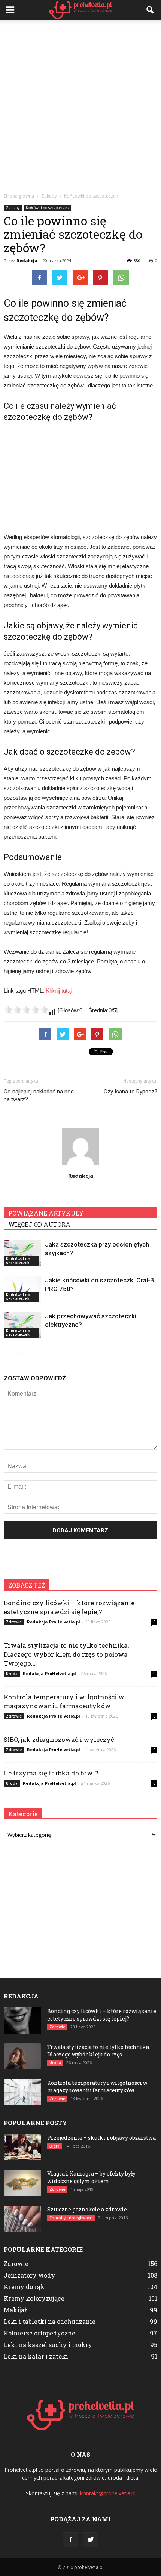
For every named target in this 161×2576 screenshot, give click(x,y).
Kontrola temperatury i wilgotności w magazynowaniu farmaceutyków (64, 1701)
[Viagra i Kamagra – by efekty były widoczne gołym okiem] (22, 2183)
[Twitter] (91, 2540)
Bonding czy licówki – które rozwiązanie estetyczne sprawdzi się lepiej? (69, 1607)
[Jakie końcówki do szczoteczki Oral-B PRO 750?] (22, 1289)
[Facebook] (70, 2540)
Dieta (54, 2146)
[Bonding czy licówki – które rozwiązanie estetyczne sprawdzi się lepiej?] (22, 2021)
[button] (151, 10)
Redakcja (27, 261)
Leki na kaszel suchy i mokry (48, 2345)
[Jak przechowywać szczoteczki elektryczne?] (22, 1325)
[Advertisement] (80, 104)
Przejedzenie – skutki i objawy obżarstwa (101, 2138)
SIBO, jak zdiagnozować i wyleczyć (59, 1739)
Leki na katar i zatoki (36, 2356)
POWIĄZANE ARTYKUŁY (46, 1213)
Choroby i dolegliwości (71, 2218)
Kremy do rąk (24, 2287)
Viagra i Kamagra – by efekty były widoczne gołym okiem (91, 2177)
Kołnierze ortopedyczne (40, 2333)
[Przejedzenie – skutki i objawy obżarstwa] (22, 2147)
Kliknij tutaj (59, 990)
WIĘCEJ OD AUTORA (39, 1224)
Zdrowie (14, 1622)
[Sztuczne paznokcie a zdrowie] (22, 2219)
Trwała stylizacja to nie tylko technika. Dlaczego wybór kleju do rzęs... (99, 2051)
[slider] (26, 1010)
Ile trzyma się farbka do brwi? (51, 1773)
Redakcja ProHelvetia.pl (54, 1622)
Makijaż (16, 2310)
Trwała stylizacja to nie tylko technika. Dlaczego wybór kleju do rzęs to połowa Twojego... (66, 1654)
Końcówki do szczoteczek (47, 208)
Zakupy (13, 208)
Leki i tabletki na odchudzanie (50, 2321)
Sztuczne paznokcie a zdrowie (87, 2209)
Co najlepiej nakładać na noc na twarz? (39, 1095)
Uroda (12, 1674)
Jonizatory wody (29, 2275)
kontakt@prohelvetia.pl (108, 2493)
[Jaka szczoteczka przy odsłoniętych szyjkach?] (22, 1253)
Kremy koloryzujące (34, 2298)
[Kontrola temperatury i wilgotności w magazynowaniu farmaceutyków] (22, 2092)
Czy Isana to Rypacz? (130, 1092)
